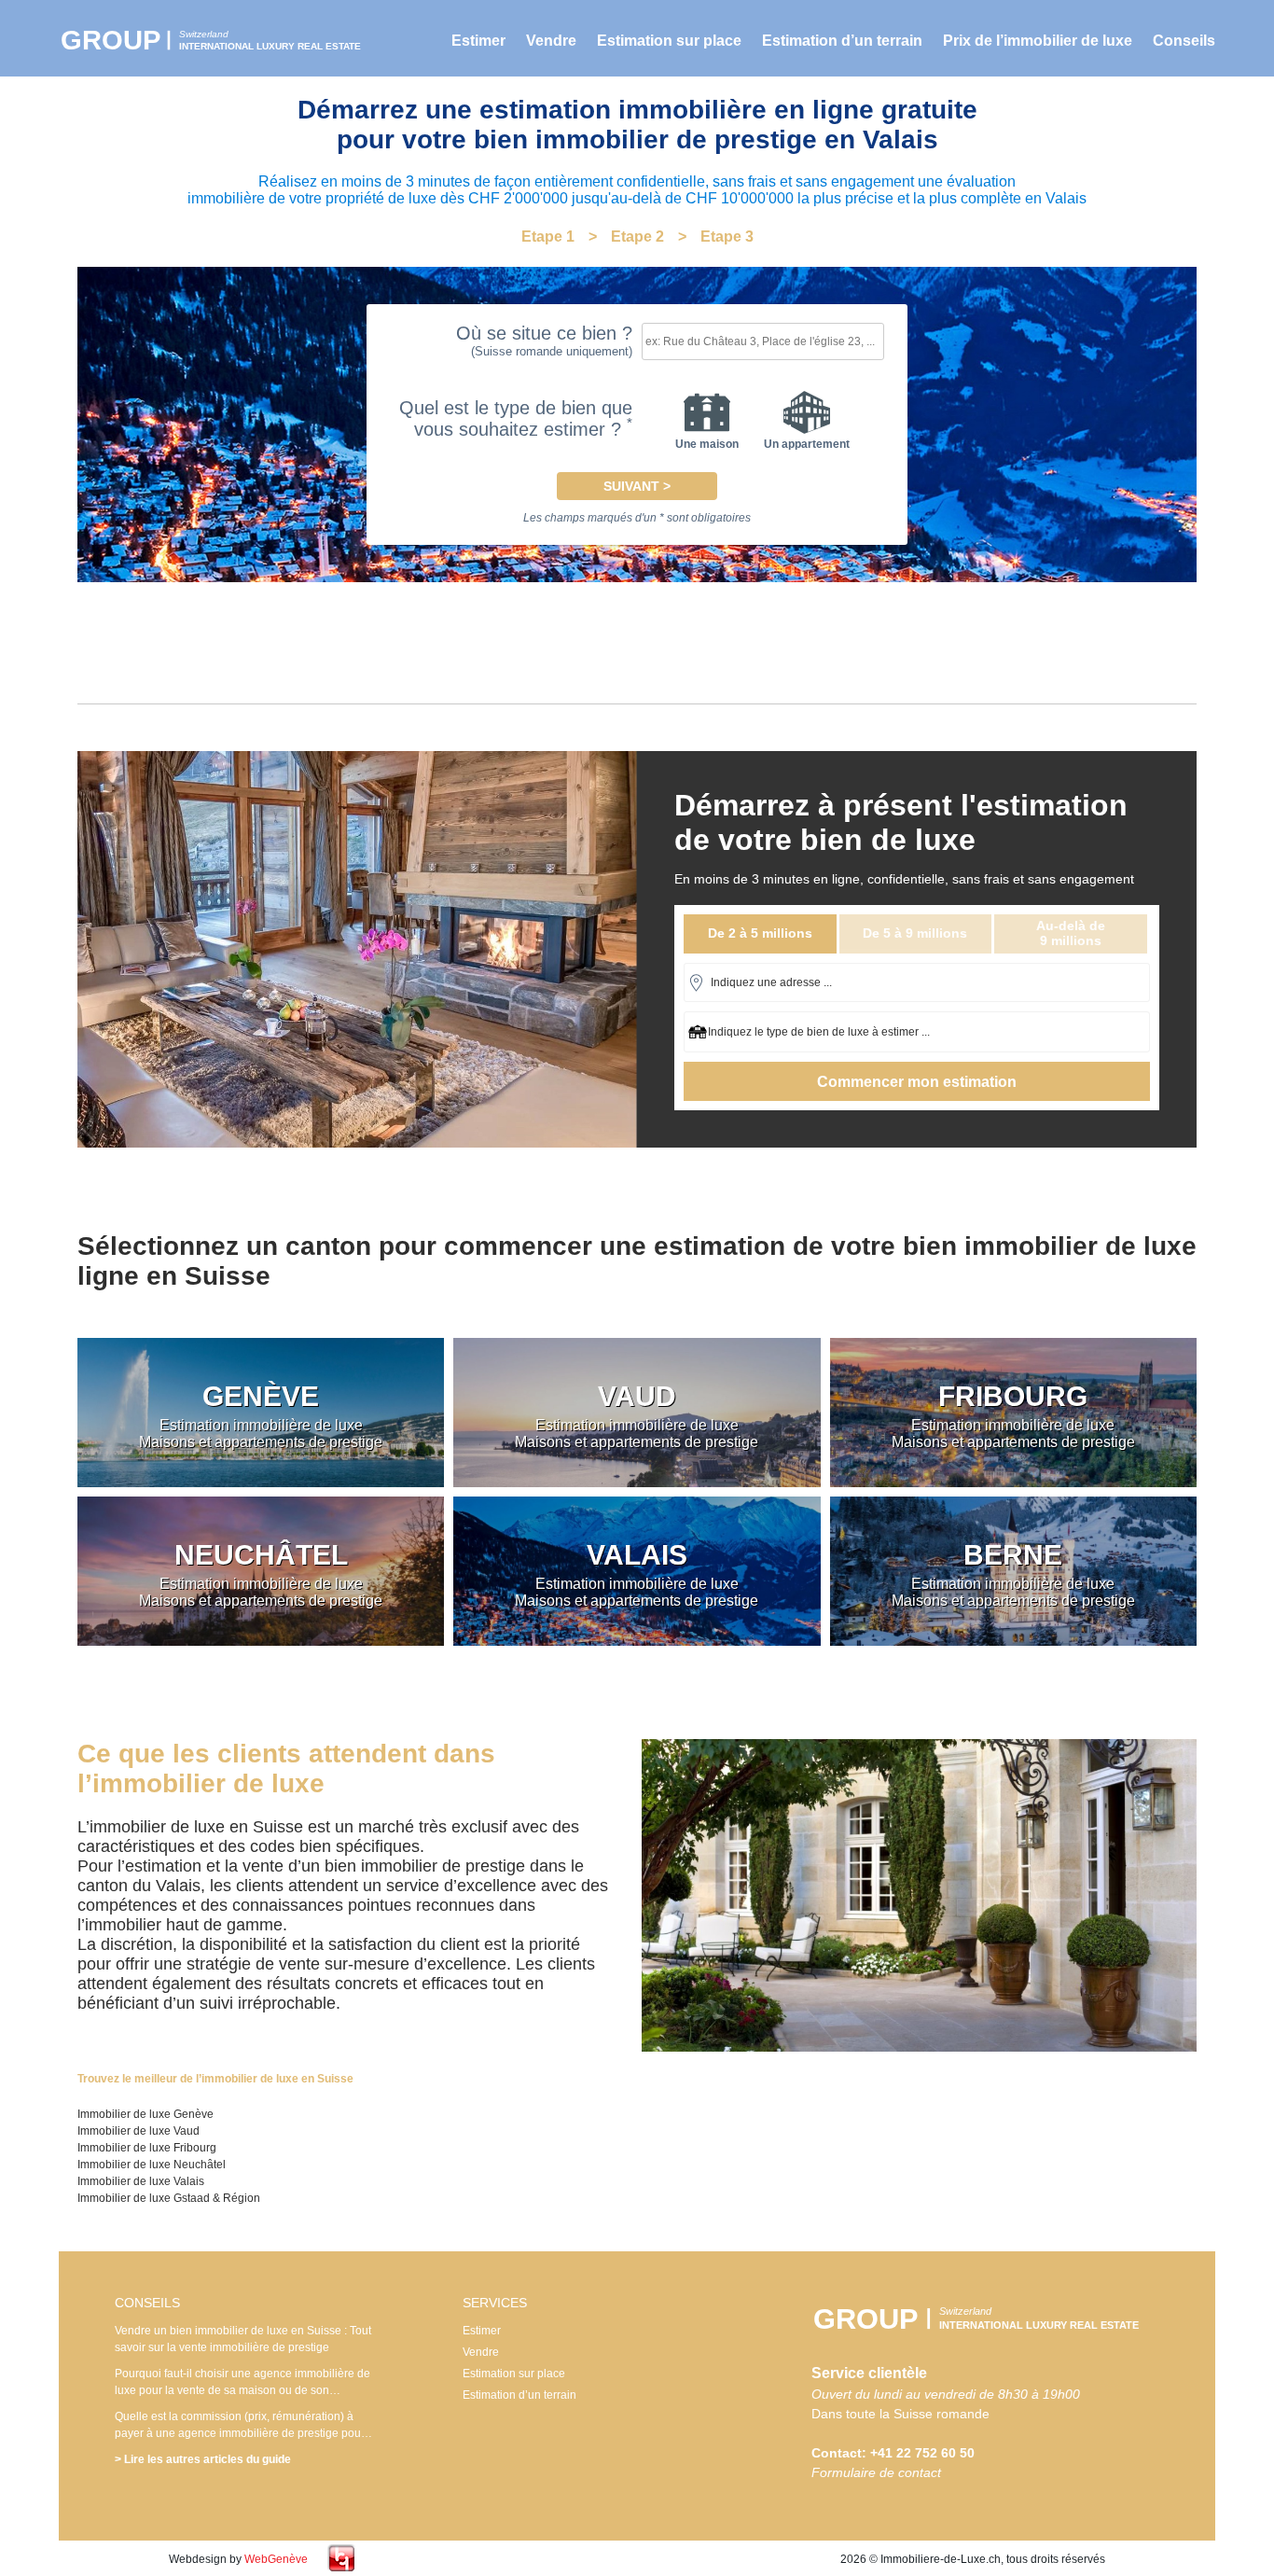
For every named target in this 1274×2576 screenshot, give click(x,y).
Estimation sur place (669, 41)
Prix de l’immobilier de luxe (1038, 41)
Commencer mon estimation (917, 1082)
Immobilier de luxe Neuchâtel (152, 2165)
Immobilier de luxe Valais (141, 2181)
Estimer (478, 41)
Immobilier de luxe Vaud (138, 2131)
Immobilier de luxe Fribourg (147, 2148)
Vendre (551, 41)
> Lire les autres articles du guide (203, 2459)
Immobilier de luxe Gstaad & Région (169, 2198)
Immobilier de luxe (222, 40)
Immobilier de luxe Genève (145, 2114)
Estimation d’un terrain (842, 41)
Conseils (1184, 41)
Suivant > (637, 486)
